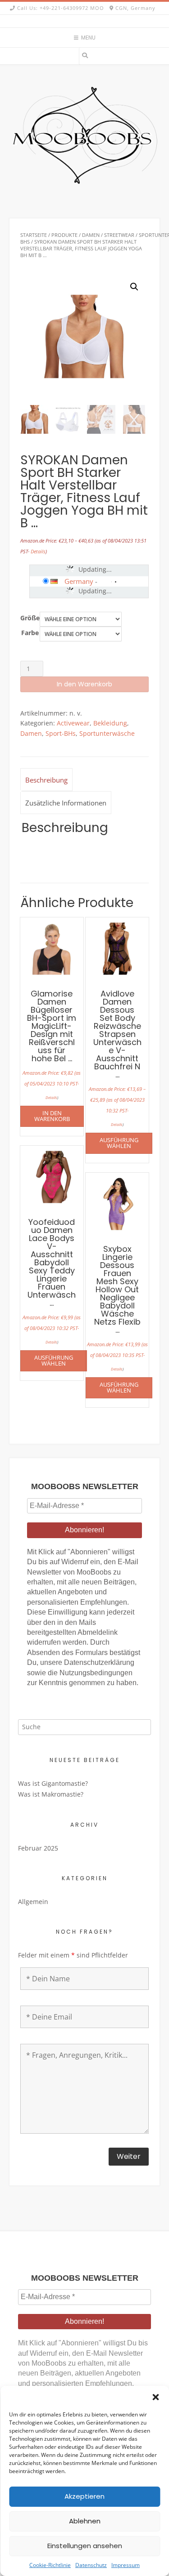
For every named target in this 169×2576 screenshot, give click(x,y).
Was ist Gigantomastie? (53, 1783)
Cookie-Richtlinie (50, 2565)
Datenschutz (91, 2565)
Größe (30, 618)
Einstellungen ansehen (85, 2546)
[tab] (46, 780)
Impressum (126, 2565)
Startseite (34, 235)
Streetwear (119, 235)
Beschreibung (46, 780)
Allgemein (33, 1902)
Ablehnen (85, 2521)
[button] (155, 2397)
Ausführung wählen (119, 1143)
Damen (91, 235)
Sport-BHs (61, 733)
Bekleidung (110, 723)
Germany (79, 581)
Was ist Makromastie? (51, 1794)
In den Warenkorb (84, 684)
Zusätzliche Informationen (66, 803)
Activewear (73, 723)
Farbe (30, 633)
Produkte (64, 235)
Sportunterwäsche (107, 733)
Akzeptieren (84, 2496)
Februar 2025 (38, 1848)
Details (38, 551)
